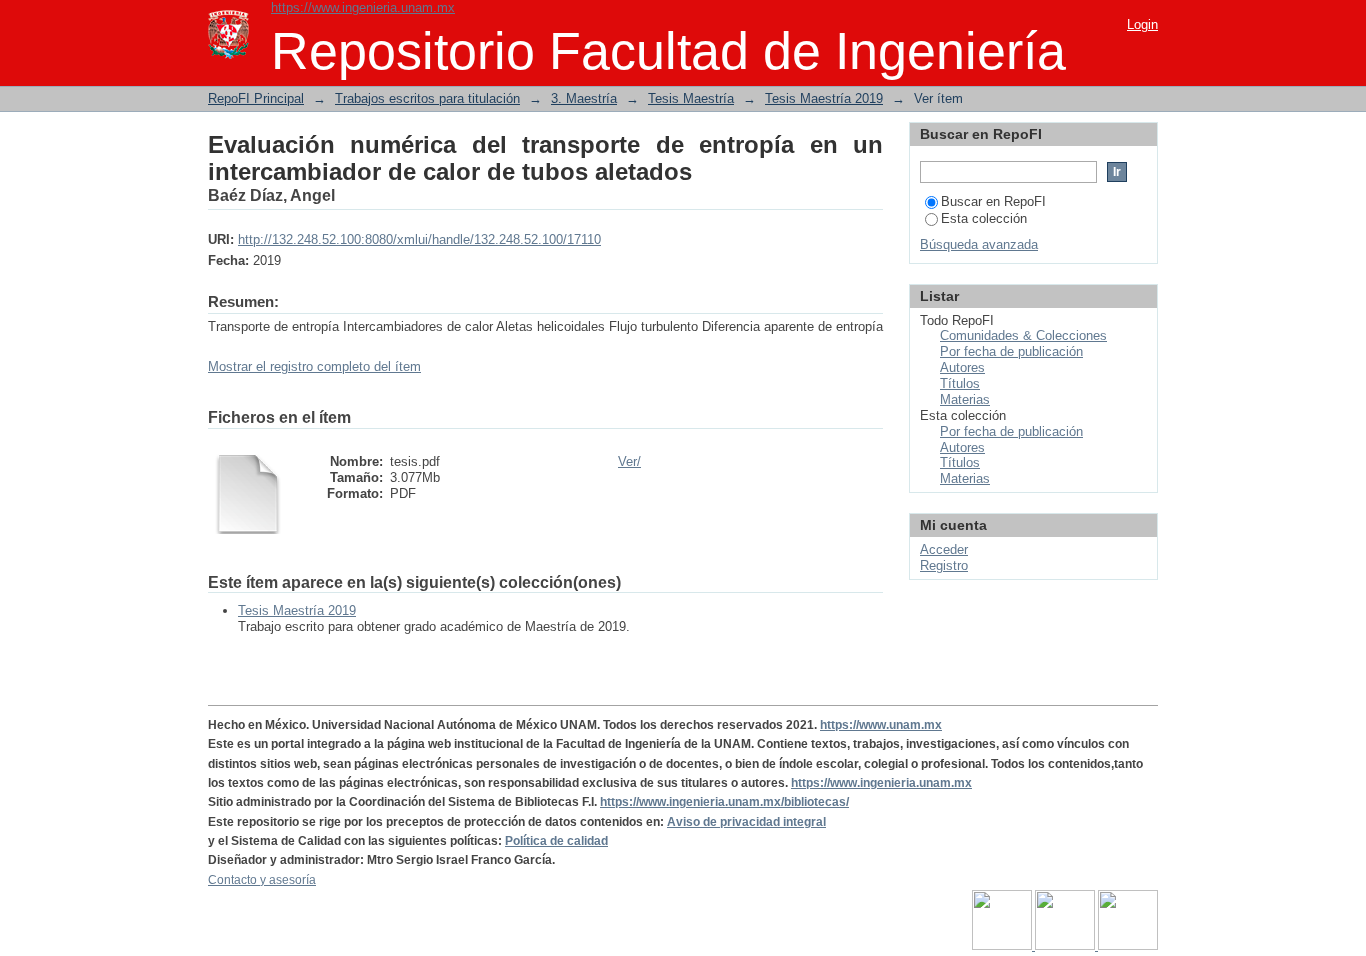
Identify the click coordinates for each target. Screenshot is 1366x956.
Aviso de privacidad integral (746, 822)
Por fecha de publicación (1011, 351)
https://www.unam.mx (881, 725)
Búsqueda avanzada (979, 244)
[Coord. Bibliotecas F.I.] (1128, 946)
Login (1142, 24)
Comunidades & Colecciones (1023, 335)
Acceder (944, 549)
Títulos (960, 383)
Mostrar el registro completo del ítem (314, 366)
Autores (962, 367)
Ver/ (629, 461)
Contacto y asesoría (262, 880)
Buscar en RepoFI (993, 201)
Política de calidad (556, 841)
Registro (944, 565)
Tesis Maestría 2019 (824, 98)
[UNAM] (1003, 946)
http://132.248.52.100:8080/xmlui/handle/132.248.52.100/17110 (419, 239)
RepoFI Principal (256, 98)
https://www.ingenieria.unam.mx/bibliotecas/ (724, 802)
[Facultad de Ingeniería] (1066, 946)
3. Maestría (584, 98)
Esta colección (984, 218)
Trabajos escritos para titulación (427, 98)
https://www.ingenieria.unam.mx (363, 7)
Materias (965, 399)
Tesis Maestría (691, 98)
